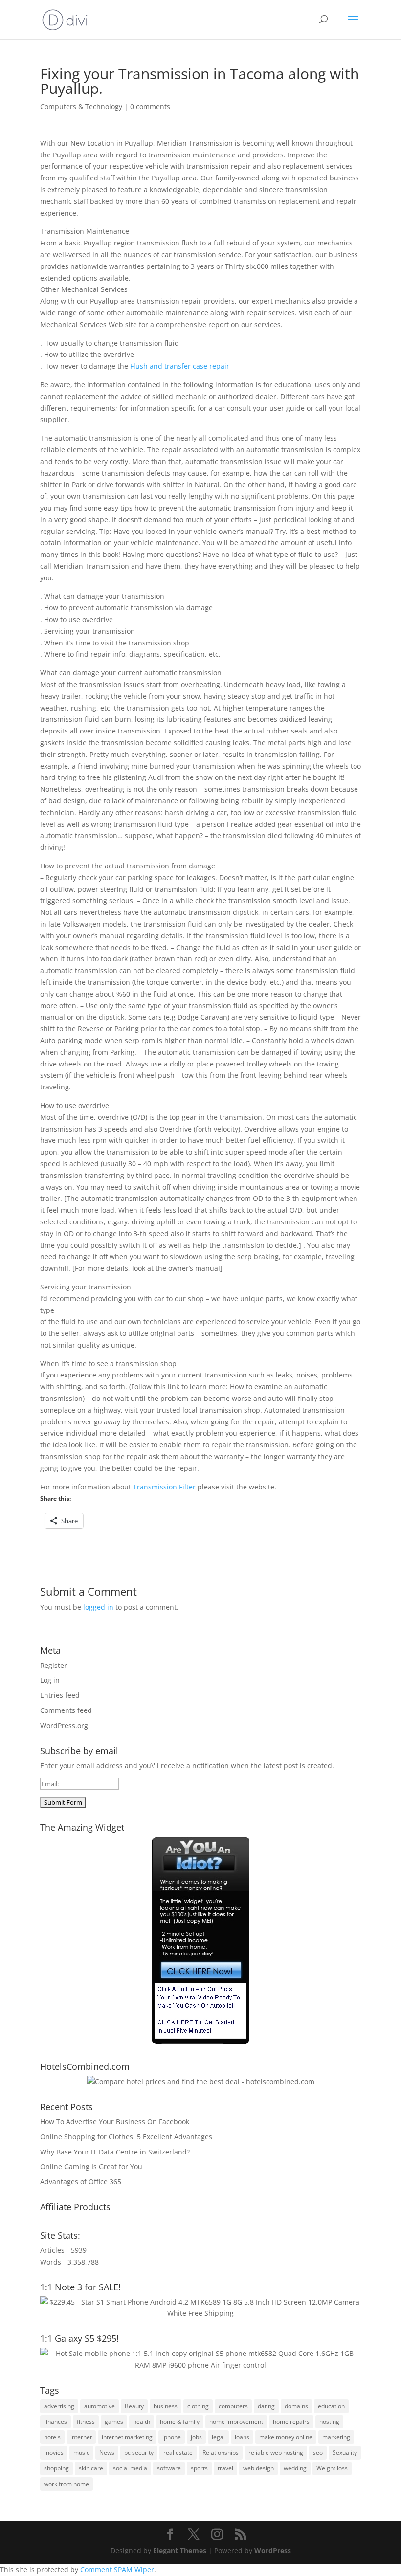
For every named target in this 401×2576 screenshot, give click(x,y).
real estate (178, 2453)
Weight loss (332, 2468)
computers (233, 2406)
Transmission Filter (164, 1487)
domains (296, 2406)
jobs (196, 2437)
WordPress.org (64, 1725)
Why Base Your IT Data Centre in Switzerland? (115, 2152)
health (142, 2422)
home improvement (236, 2422)
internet (81, 2437)
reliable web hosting (276, 2453)
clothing (198, 2406)
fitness (86, 2422)
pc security (139, 2453)
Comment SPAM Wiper (117, 2569)
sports (199, 2468)
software (169, 2468)
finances (56, 2422)
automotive (100, 2406)
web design (258, 2468)
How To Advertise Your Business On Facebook (115, 2121)
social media (130, 2468)
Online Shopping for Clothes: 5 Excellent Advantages (126, 2137)
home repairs (291, 2422)
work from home (67, 2484)
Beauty (134, 2406)
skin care (91, 2468)
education (331, 2406)
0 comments (150, 106)
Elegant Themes (180, 2550)
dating (266, 2406)
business (166, 2406)
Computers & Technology (81, 106)
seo (318, 2453)
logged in (98, 1607)
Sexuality (345, 2453)
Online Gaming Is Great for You (91, 2166)
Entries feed (60, 1695)
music (81, 2453)
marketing (336, 2437)
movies (54, 2453)
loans (242, 2437)
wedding (295, 2468)
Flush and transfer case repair (180, 366)
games (114, 2422)
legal (218, 2437)
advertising (59, 2406)
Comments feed (66, 1710)
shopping (56, 2468)
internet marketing (127, 2437)
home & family (180, 2422)
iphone (172, 2437)
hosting (329, 2422)
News (107, 2453)
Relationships (221, 2453)
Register (54, 1665)
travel (225, 2468)
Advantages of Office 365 (81, 2182)
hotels (52, 2437)
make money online (286, 2437)
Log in (50, 1680)
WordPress (273, 2550)
